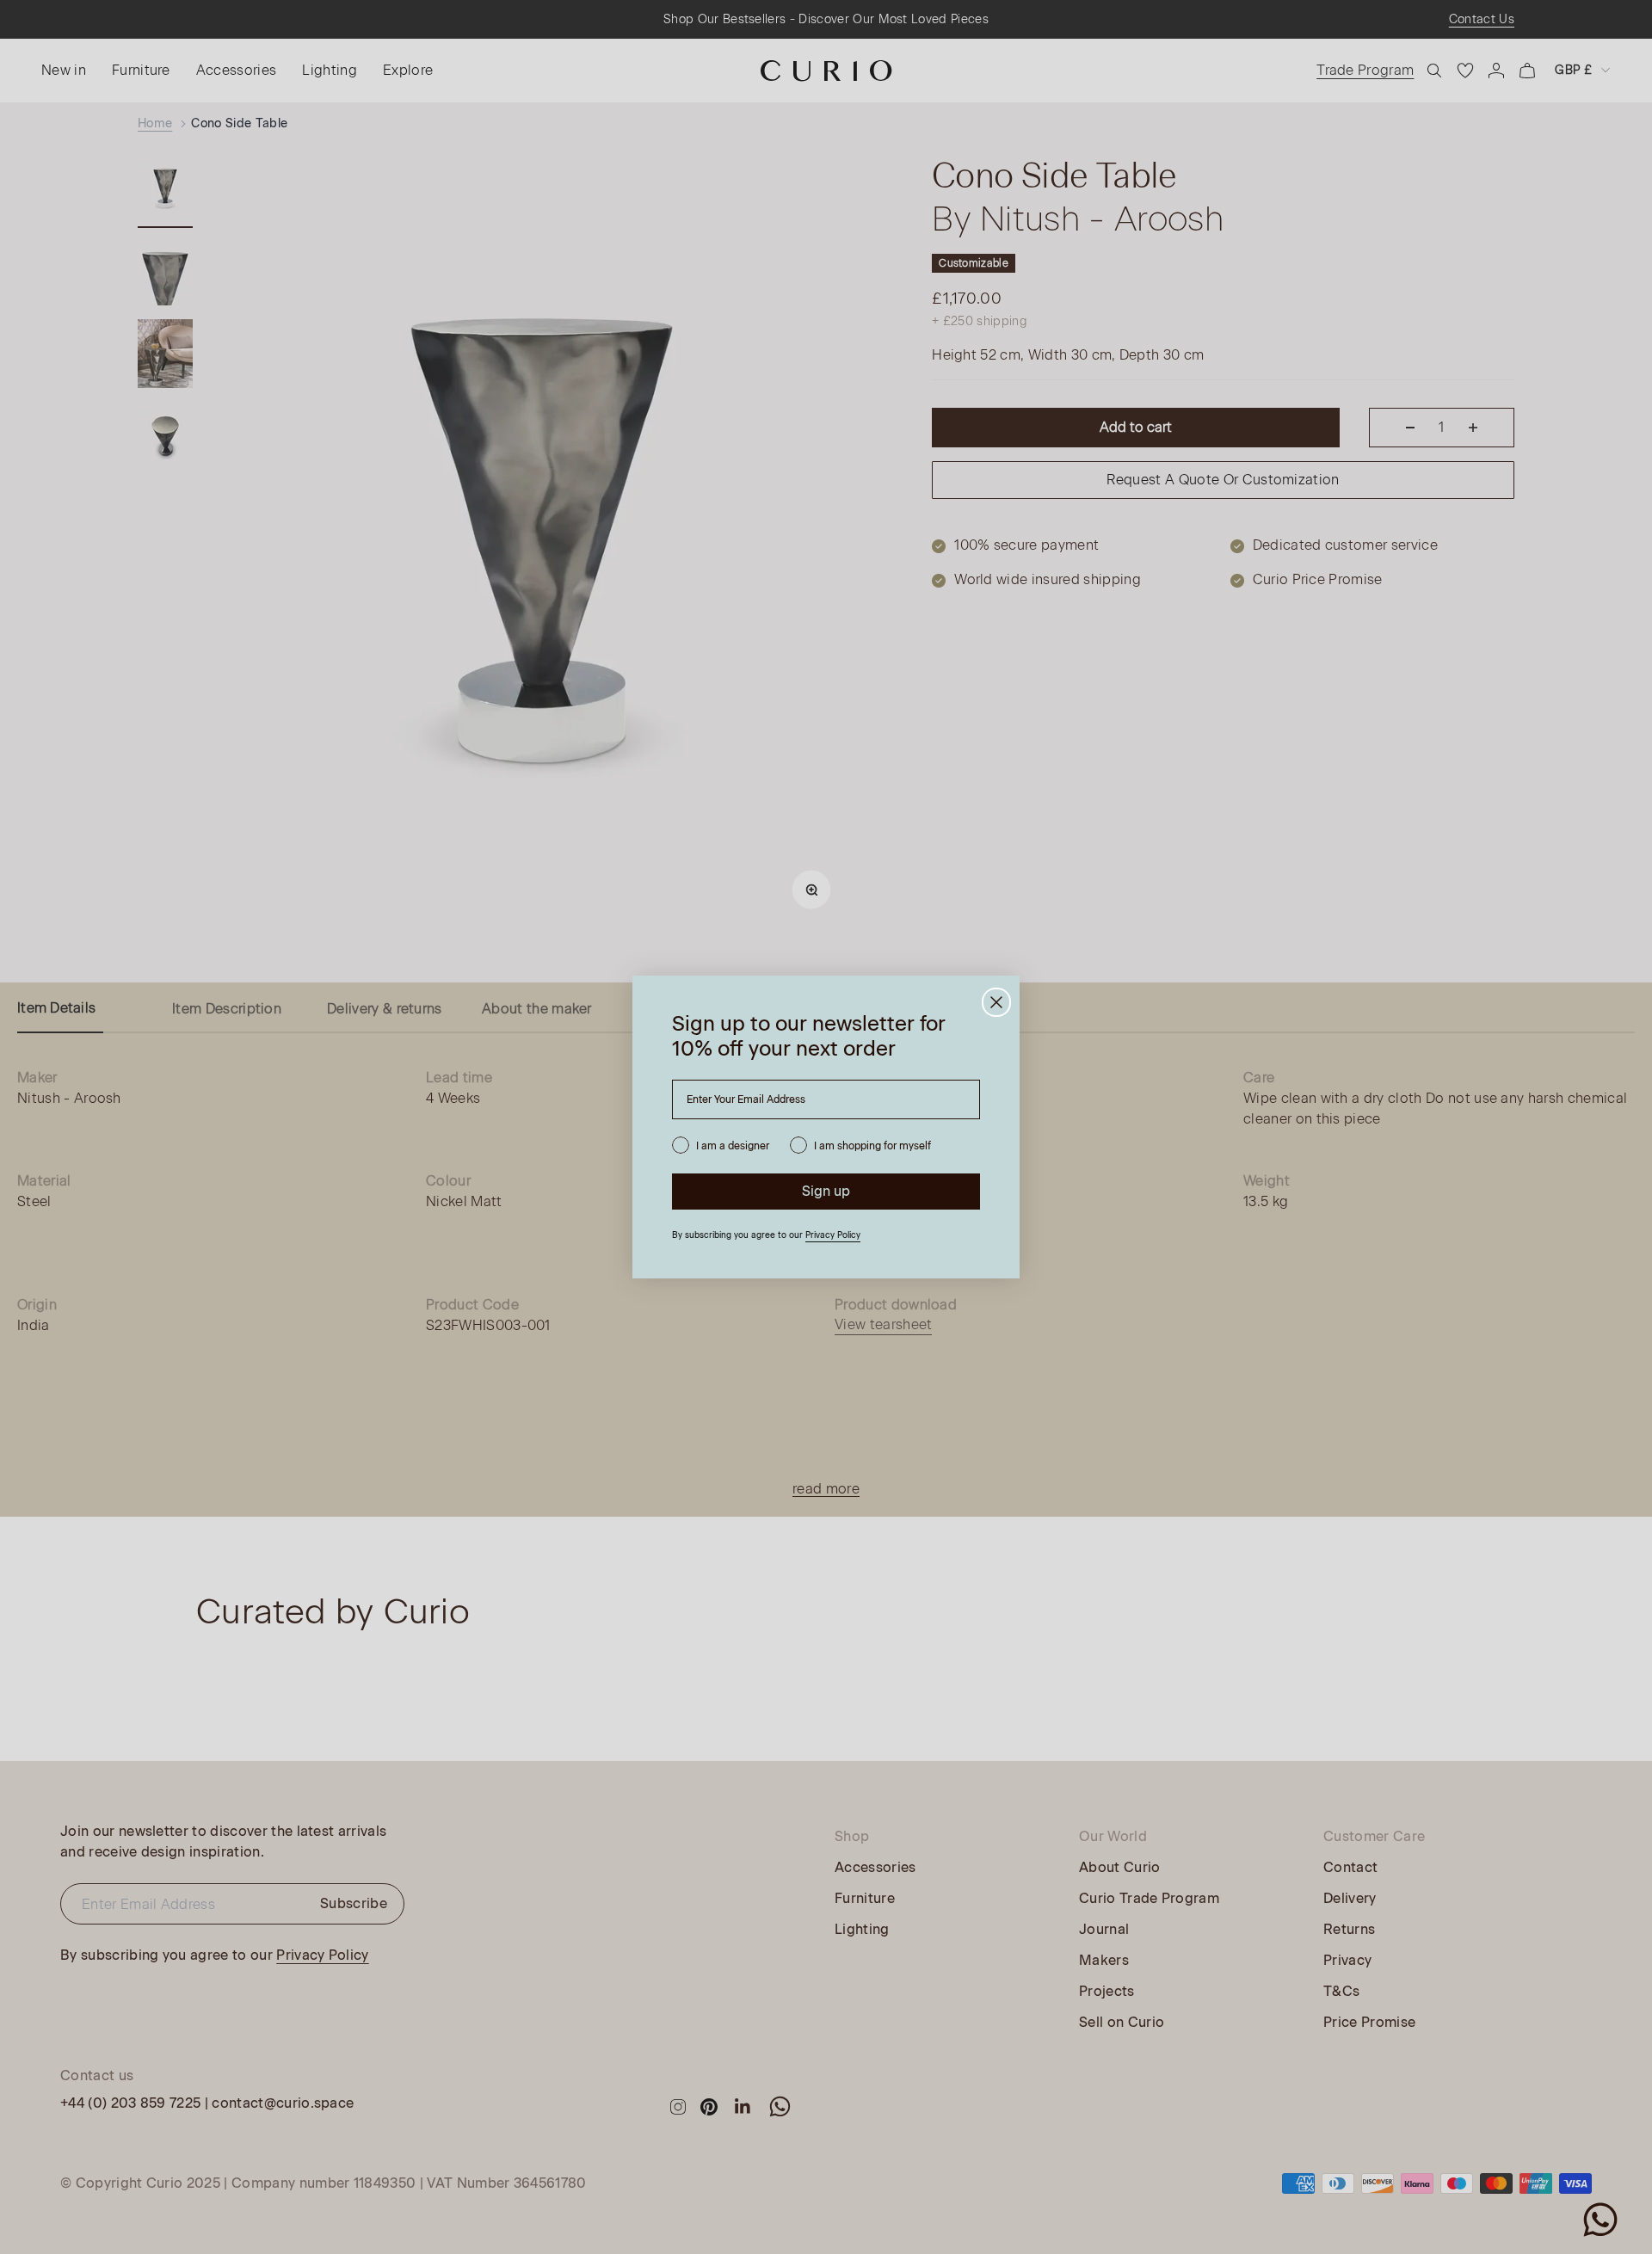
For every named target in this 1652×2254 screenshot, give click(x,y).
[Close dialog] (996, 1002)
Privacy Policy (833, 1235)
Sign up (826, 1191)
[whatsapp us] (1600, 2220)
